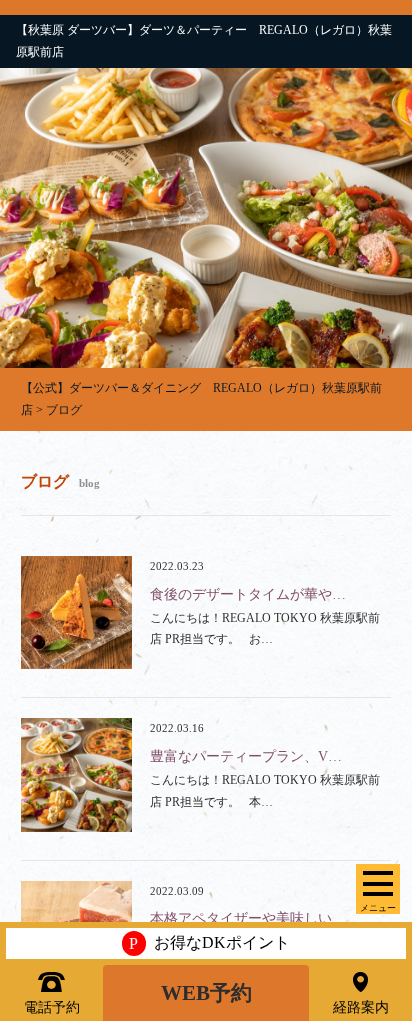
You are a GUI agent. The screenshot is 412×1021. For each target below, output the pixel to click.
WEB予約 (206, 993)
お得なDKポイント (209, 943)
